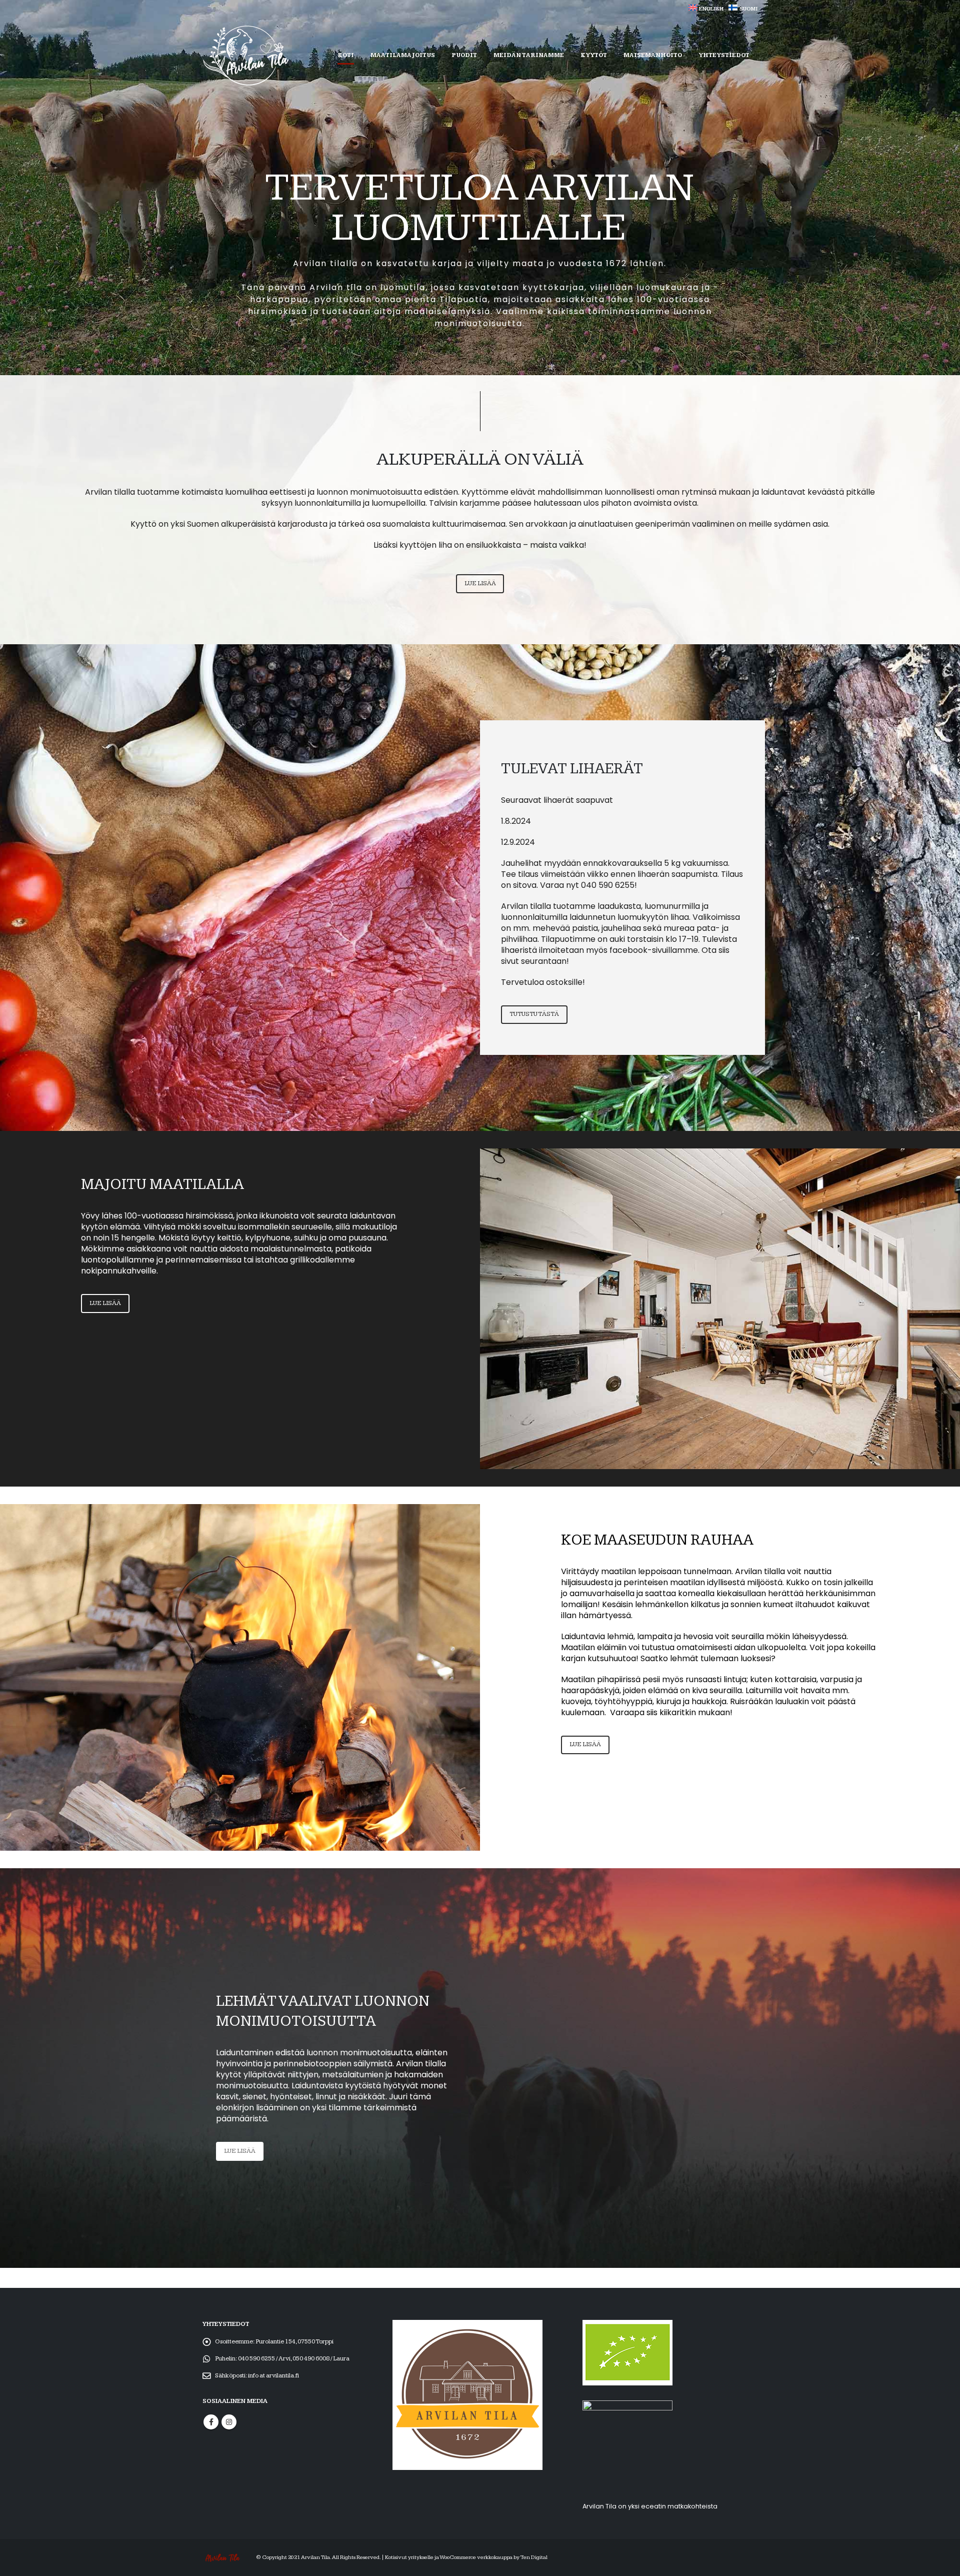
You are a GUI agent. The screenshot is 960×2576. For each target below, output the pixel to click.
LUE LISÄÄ (480, 583)
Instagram (229, 2422)
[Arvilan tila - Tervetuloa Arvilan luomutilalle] (245, 56)
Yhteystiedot (724, 55)
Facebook (211, 2422)
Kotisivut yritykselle (409, 2557)
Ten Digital (534, 2557)
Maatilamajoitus (403, 55)
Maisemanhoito (653, 55)
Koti (346, 55)
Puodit (464, 55)
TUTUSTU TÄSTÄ (534, 1014)
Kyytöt (594, 55)
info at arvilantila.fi (273, 2376)
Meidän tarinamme (529, 55)
